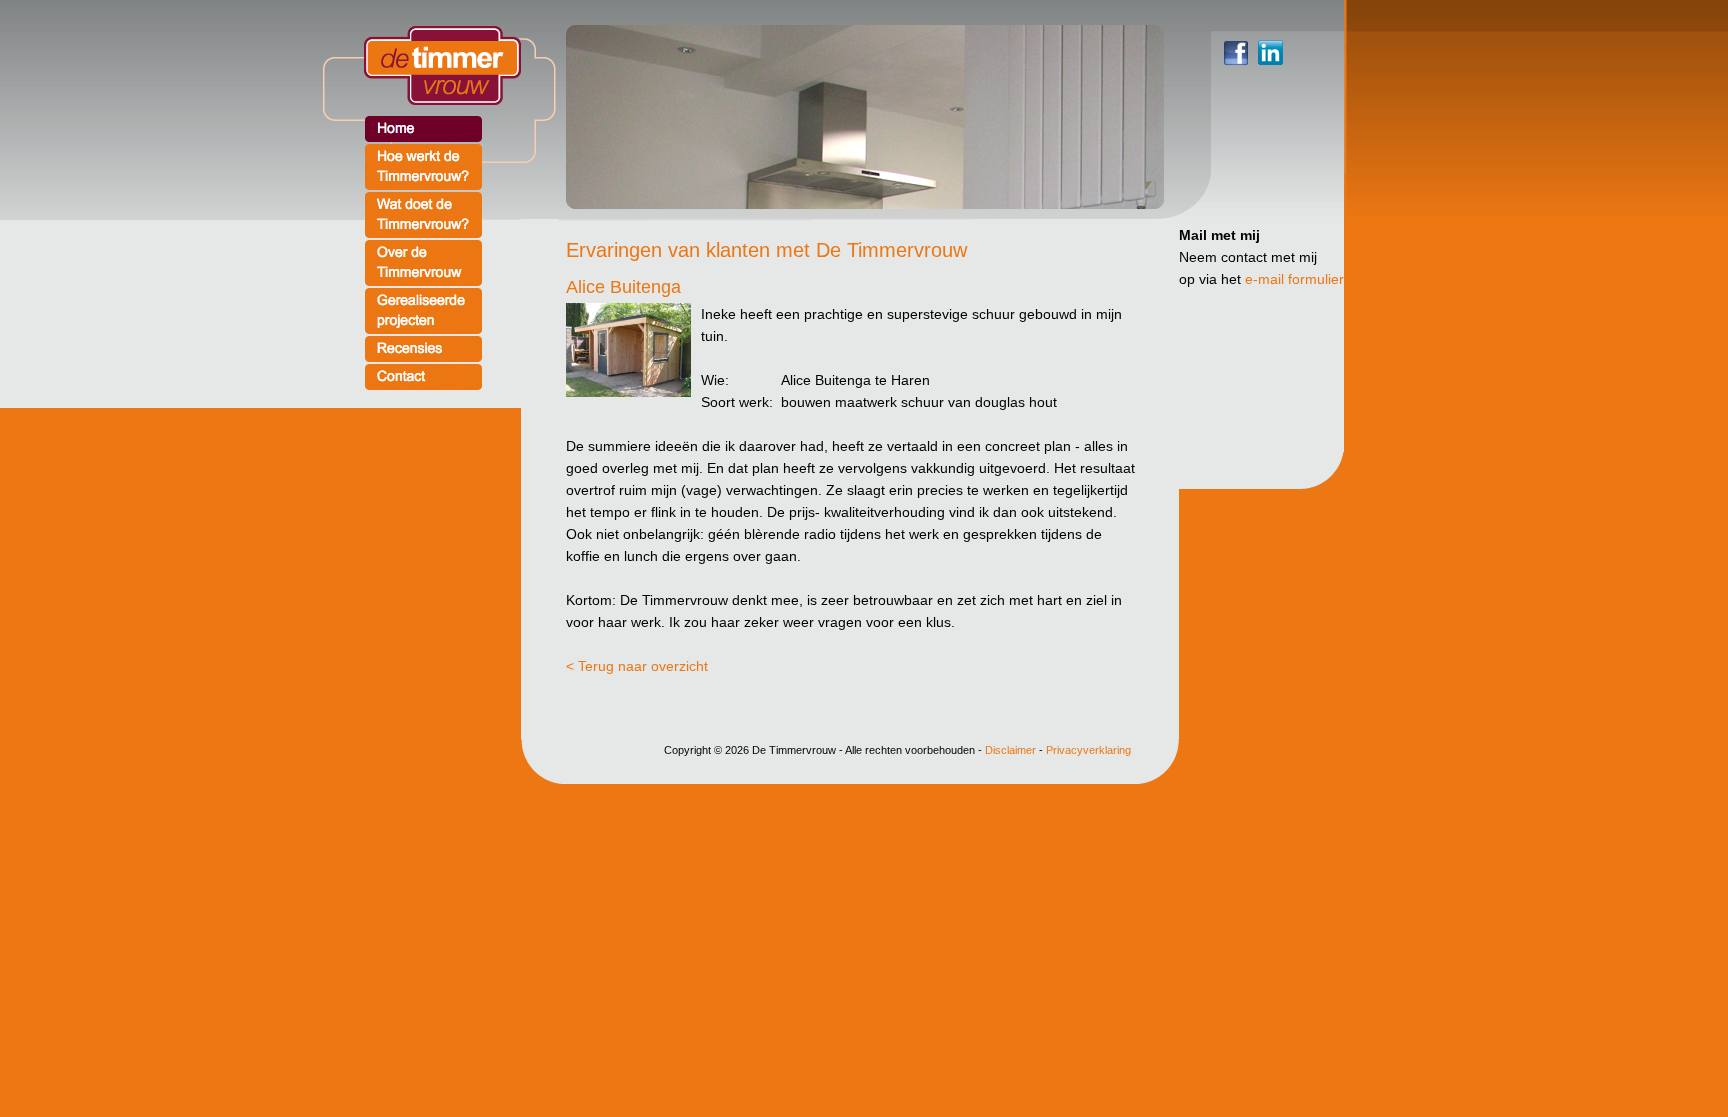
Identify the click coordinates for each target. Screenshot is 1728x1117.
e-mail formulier (1294, 279)
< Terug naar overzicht (637, 666)
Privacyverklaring (1088, 750)
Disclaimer (1010, 750)
